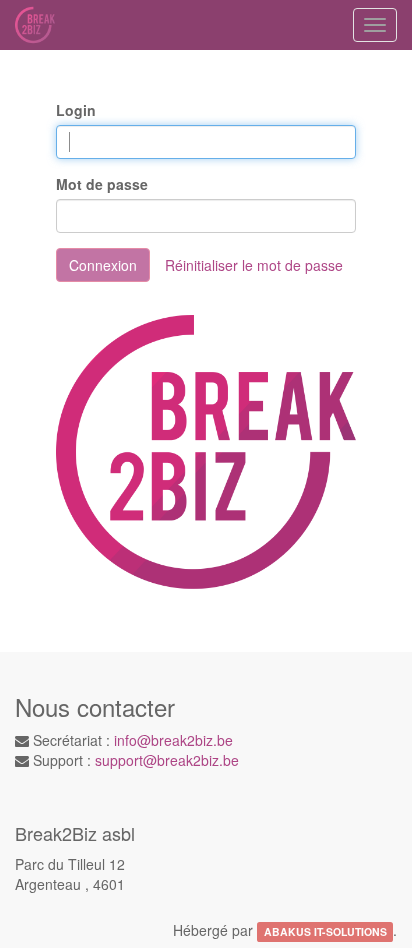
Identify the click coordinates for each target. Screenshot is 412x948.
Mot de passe (102, 184)
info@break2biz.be (173, 740)
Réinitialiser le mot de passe (254, 265)
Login (76, 110)
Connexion (103, 265)
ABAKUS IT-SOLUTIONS (325, 931)
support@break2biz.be (167, 760)
